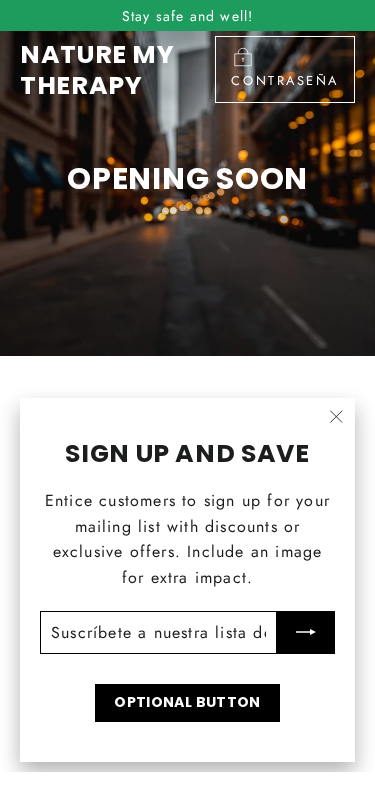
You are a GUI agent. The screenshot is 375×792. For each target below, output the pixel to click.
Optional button (187, 702)
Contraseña (285, 80)
